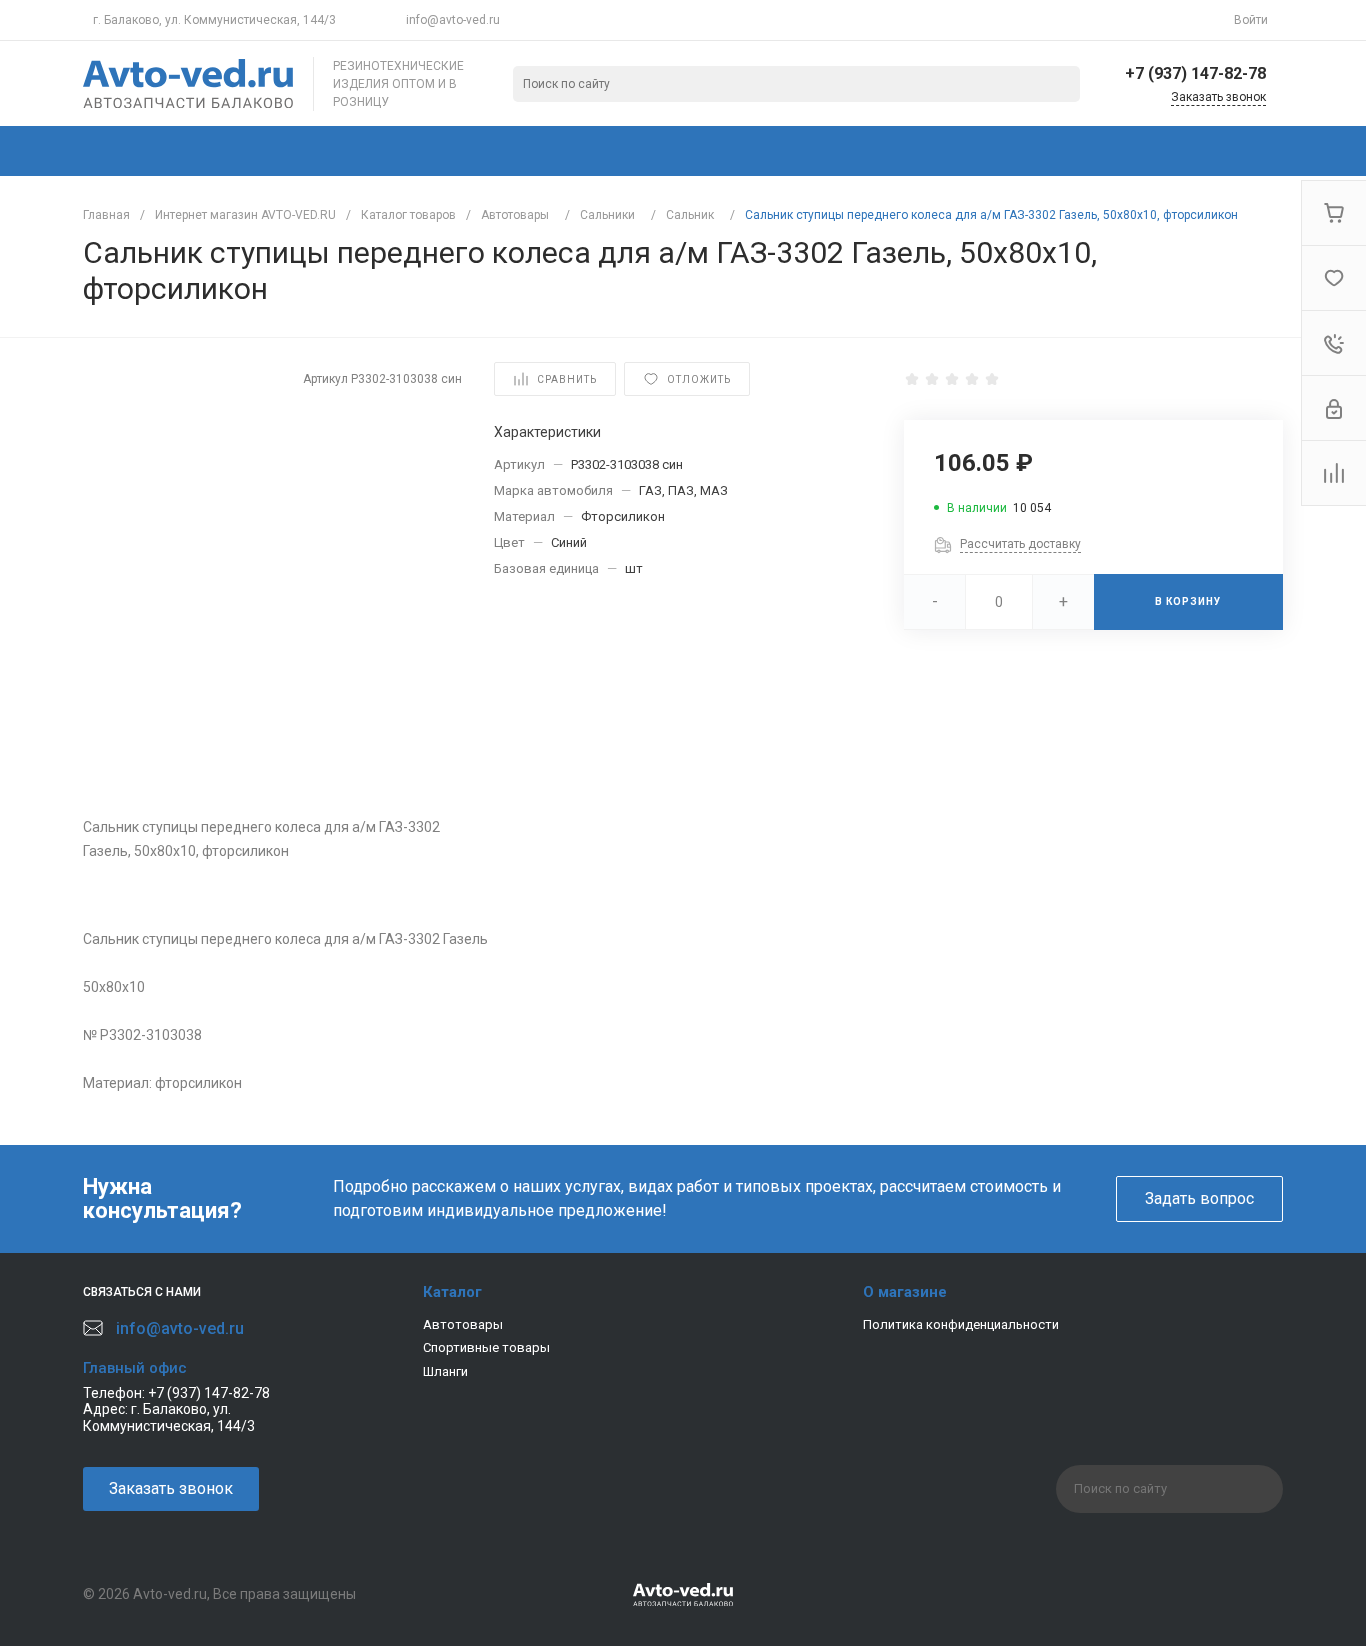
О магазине (905, 1292)
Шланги (445, 1371)
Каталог (452, 1292)
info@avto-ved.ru (453, 20)
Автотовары (463, 1324)
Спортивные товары (486, 1347)
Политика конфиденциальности (961, 1324)
